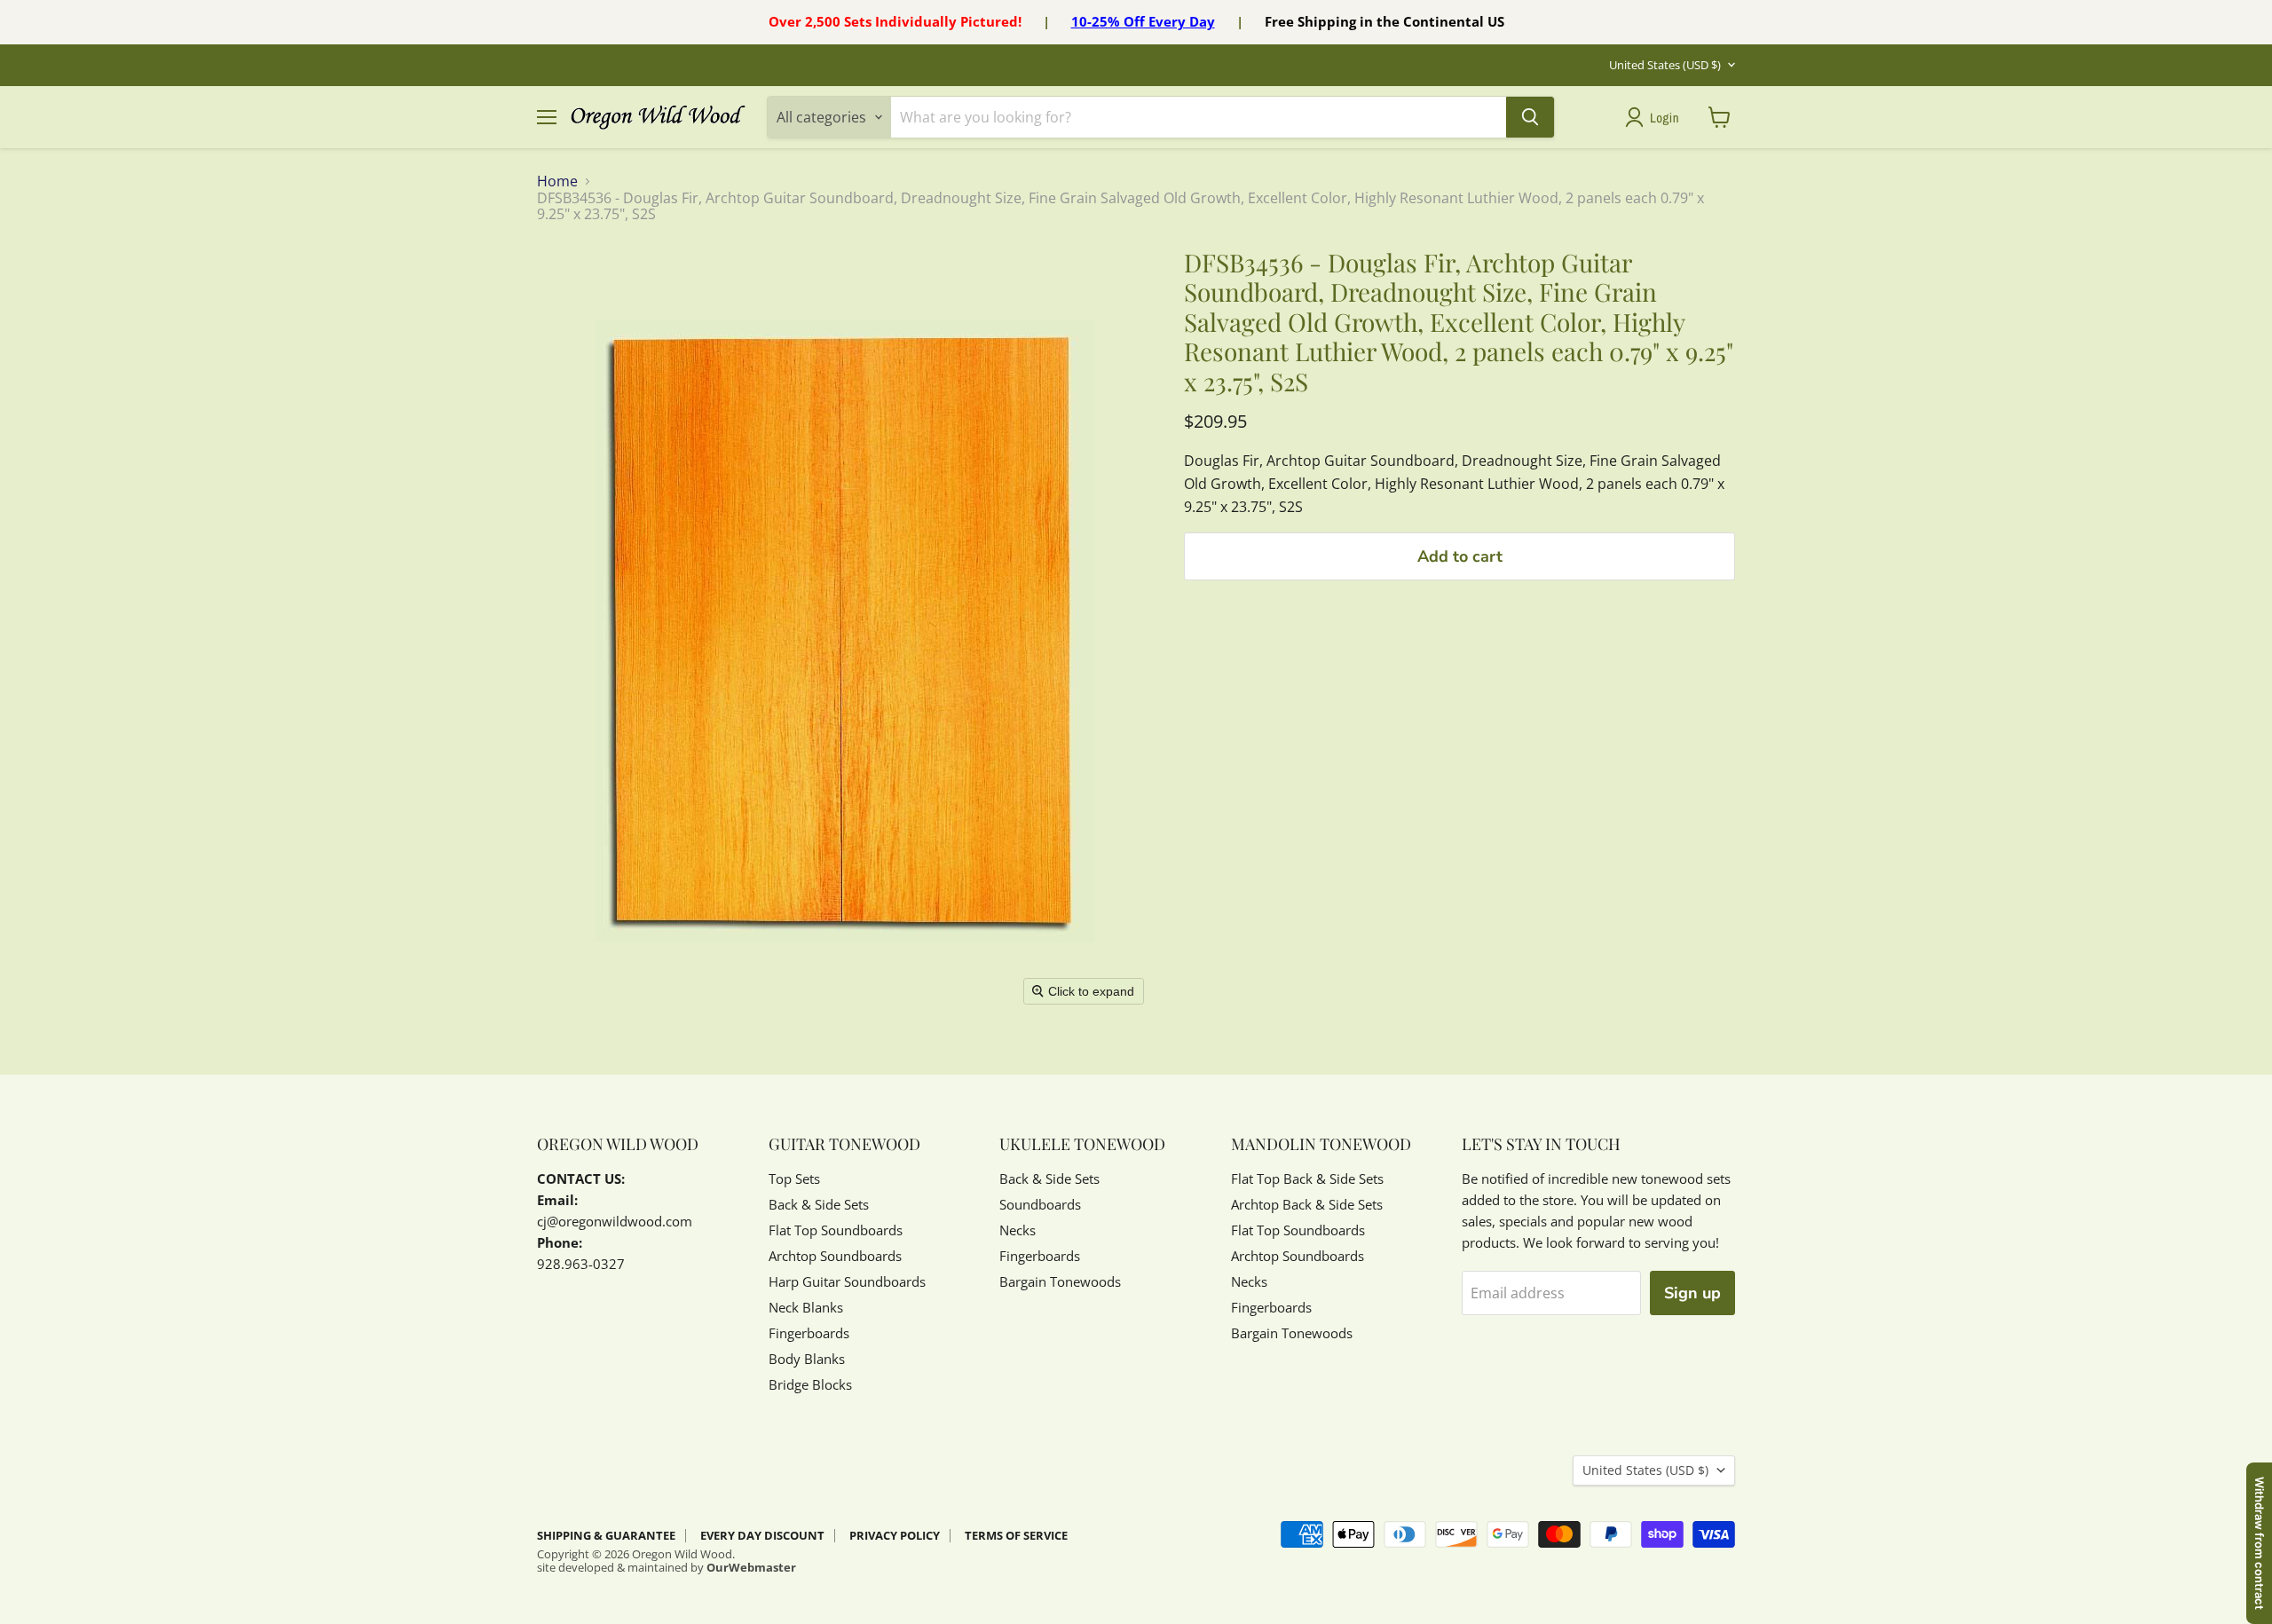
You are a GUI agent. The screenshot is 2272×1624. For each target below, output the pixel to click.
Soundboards (1040, 1204)
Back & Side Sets (819, 1204)
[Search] (1530, 117)
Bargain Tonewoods (1060, 1281)
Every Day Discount (762, 1535)
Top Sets (794, 1179)
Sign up (1692, 1293)
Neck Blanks (806, 1307)
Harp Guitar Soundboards (847, 1281)
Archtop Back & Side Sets (1307, 1204)
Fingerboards (809, 1333)
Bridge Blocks (810, 1384)
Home (557, 181)
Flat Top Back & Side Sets (1307, 1179)
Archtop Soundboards (835, 1256)
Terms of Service (1016, 1535)
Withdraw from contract (2260, 1543)
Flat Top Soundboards (836, 1230)
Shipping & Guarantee (606, 1535)
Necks (1018, 1230)
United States (1665, 65)
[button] (1656, 117)
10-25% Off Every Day (1143, 21)
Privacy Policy (895, 1535)
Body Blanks (807, 1359)
